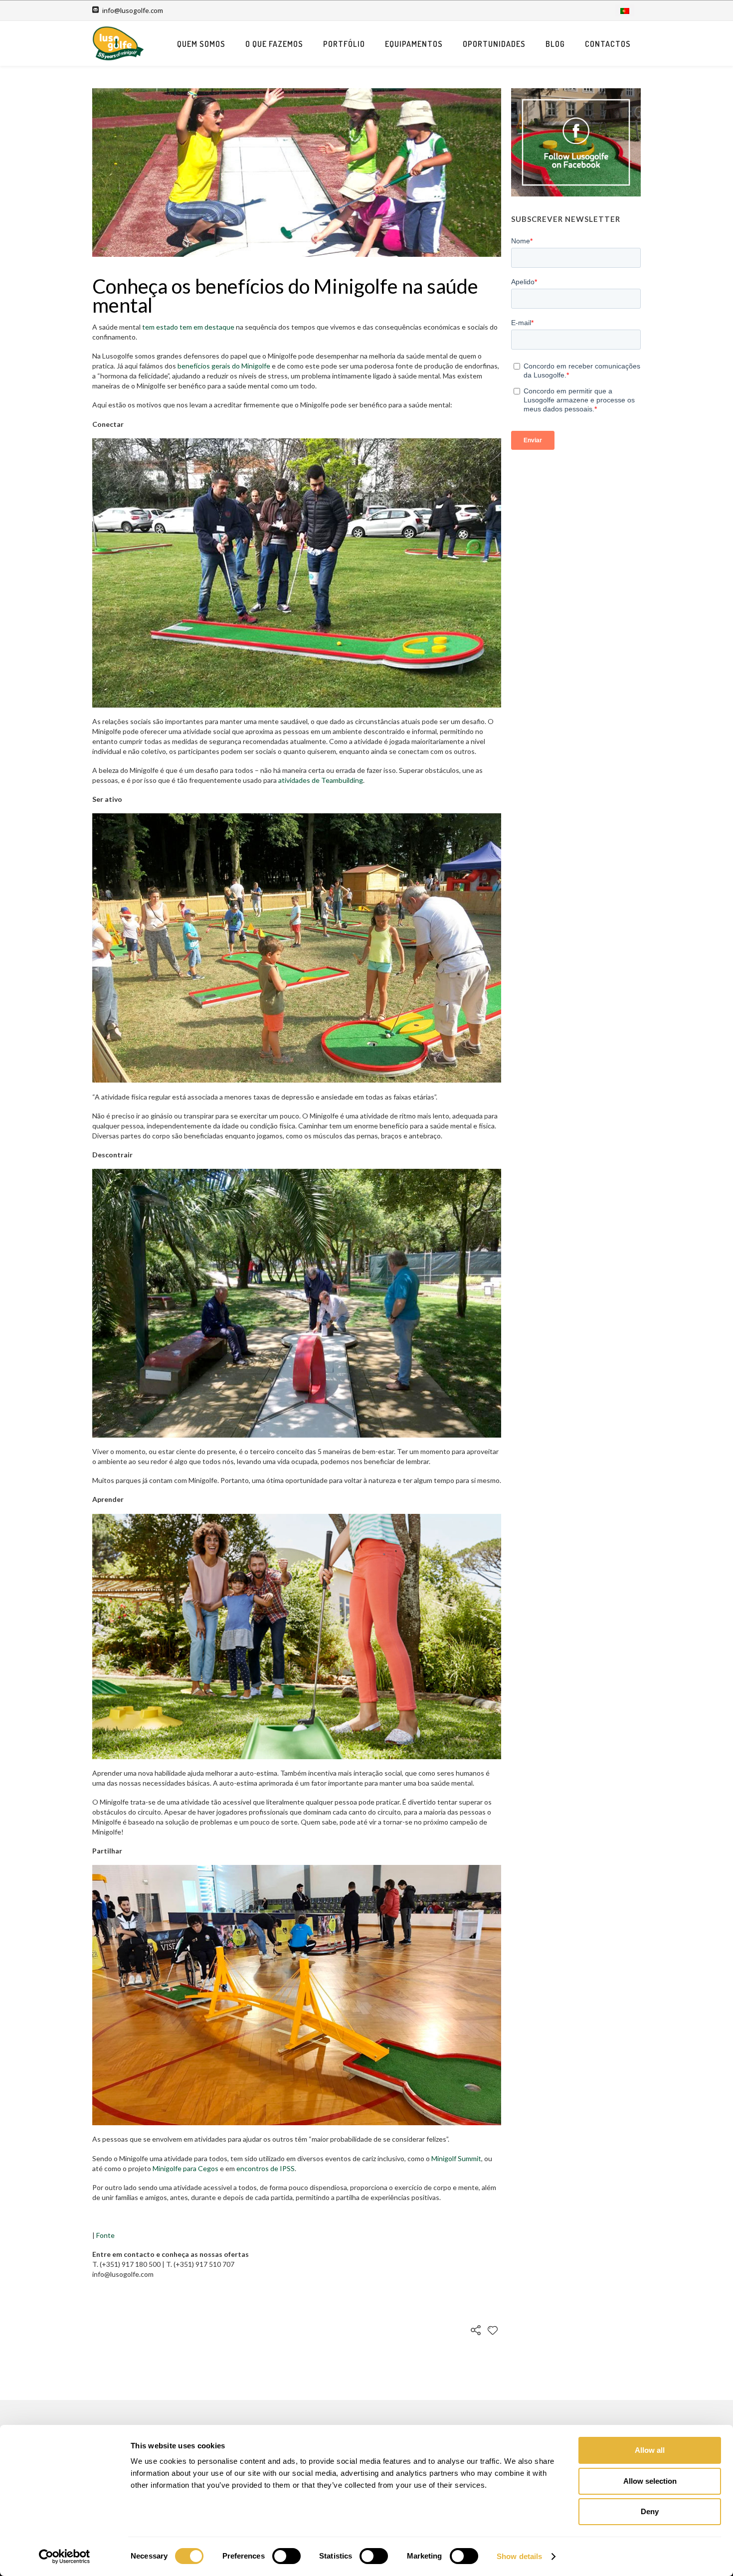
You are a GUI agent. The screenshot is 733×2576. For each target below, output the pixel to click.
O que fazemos (274, 44)
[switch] (286, 2556)
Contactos (608, 44)
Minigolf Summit (456, 2158)
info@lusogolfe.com (133, 10)
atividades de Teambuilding (321, 780)
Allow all (650, 2450)
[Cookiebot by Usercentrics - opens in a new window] (65, 2557)
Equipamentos (414, 44)
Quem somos (201, 44)
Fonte (105, 2235)
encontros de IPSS (266, 2168)
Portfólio (344, 44)
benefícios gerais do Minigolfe (224, 366)
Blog (555, 44)
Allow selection (650, 2481)
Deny (650, 2511)
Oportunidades (494, 44)
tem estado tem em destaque (188, 327)
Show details (519, 2556)
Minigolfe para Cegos (185, 2168)
